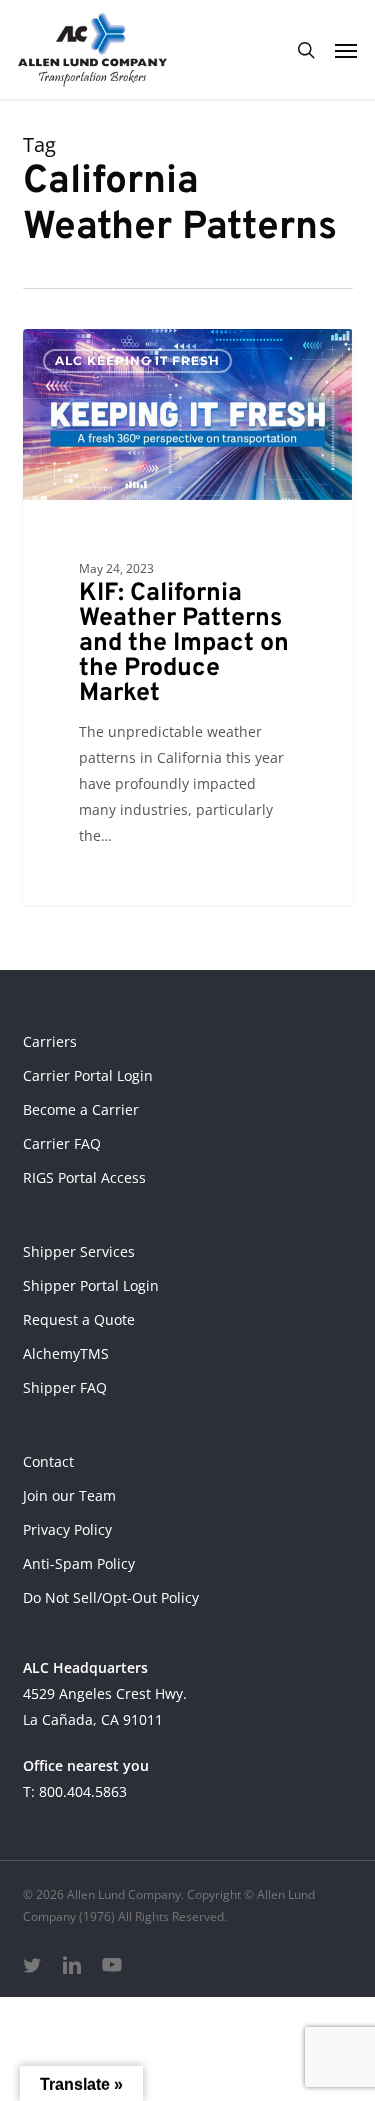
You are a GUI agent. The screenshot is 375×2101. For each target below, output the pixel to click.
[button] (346, 50)
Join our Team (69, 1495)
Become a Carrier (81, 1109)
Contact (48, 1461)
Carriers (50, 1041)
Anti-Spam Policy (79, 1563)
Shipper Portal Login (91, 1285)
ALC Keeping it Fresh (137, 360)
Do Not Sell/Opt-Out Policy (111, 1597)
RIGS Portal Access (84, 1177)
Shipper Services (79, 1251)
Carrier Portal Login (88, 1075)
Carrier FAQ (62, 1143)
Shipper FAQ (65, 1387)
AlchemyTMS (66, 1353)
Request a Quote (79, 1319)
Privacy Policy (67, 1529)
